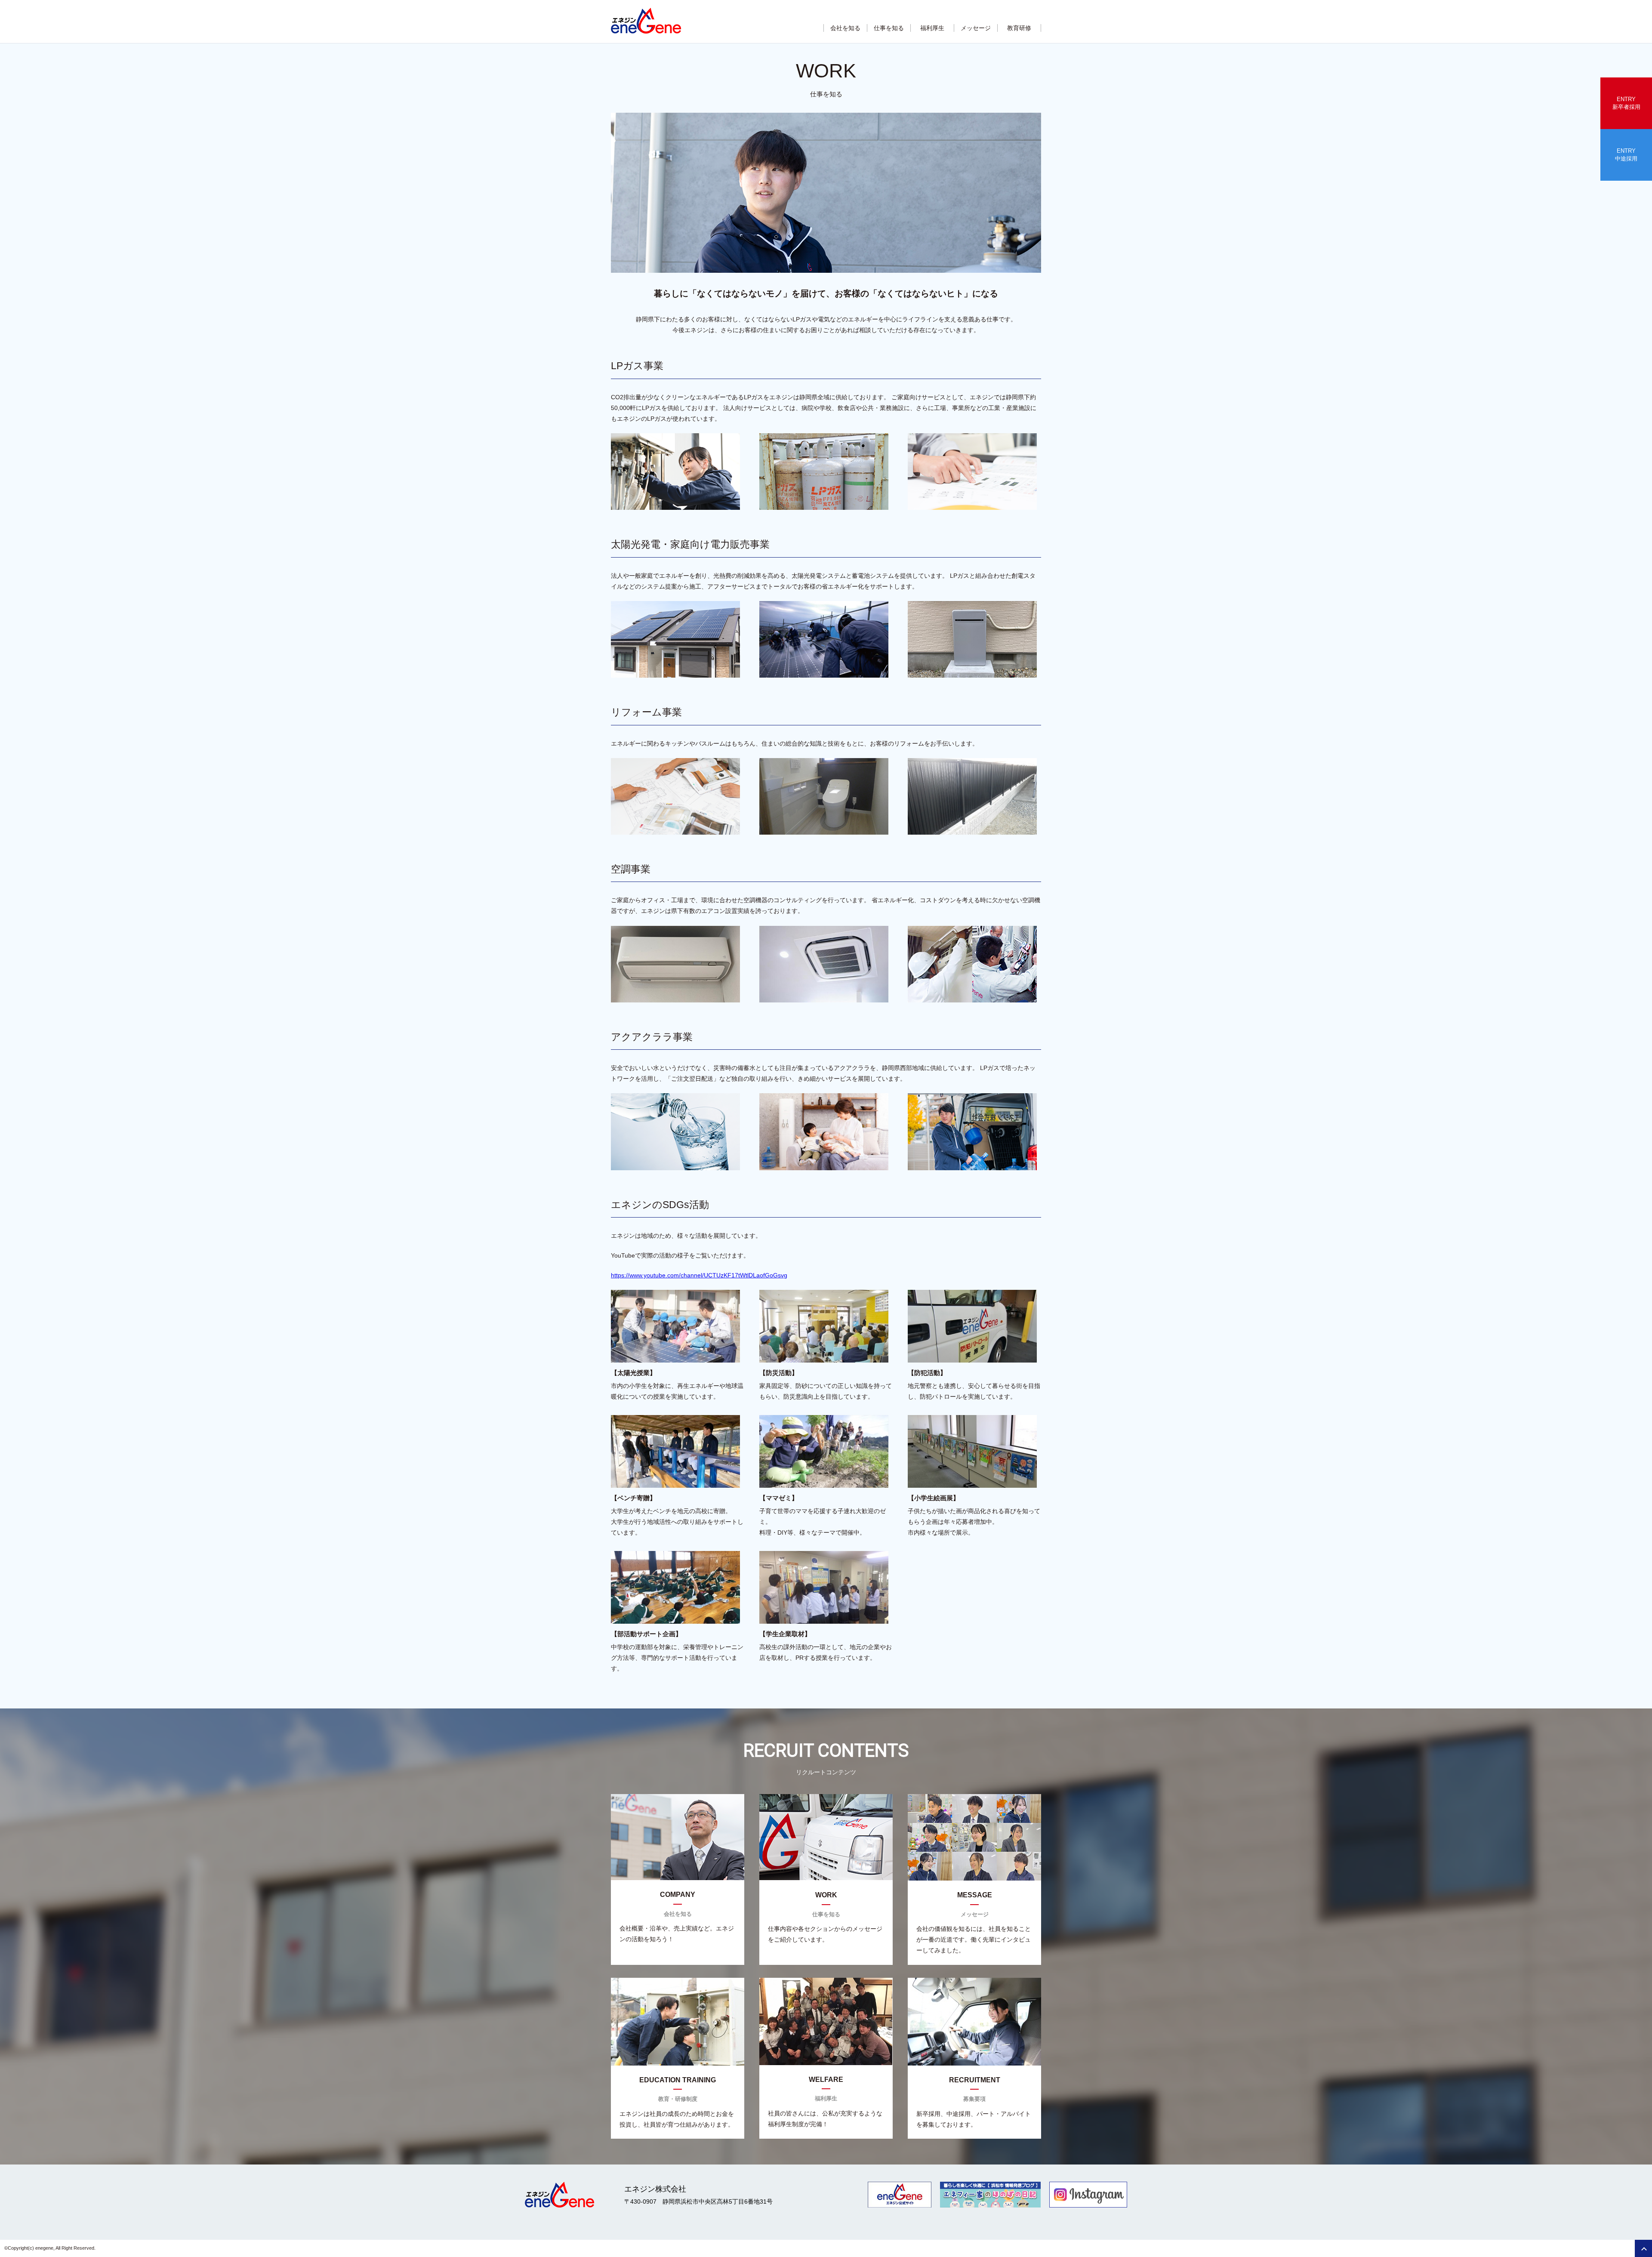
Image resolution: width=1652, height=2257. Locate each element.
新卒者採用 (1626, 103)
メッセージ (976, 28)
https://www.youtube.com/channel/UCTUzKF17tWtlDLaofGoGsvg (699, 1275)
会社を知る (845, 28)
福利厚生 (932, 28)
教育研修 (1019, 28)
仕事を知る (889, 28)
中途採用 (1626, 155)
